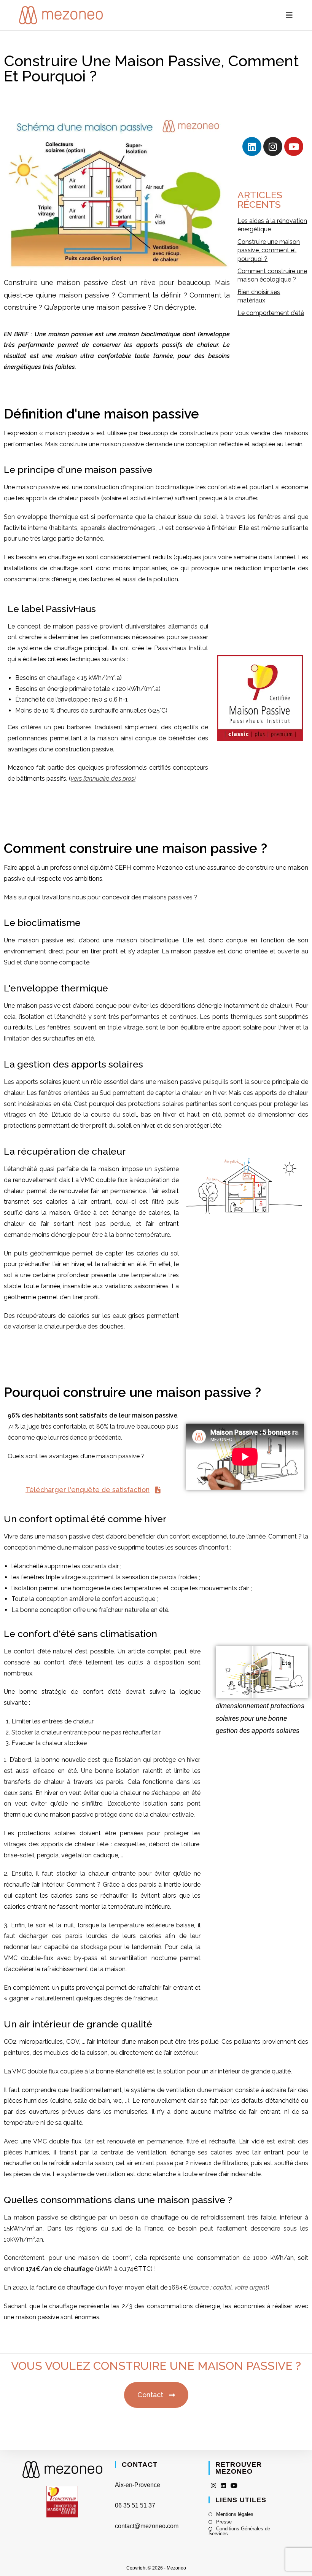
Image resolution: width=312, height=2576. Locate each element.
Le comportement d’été (271, 313)
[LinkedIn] (223, 2486)
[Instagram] (273, 146)
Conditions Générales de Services (239, 2531)
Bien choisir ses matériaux (259, 296)
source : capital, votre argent (229, 2287)
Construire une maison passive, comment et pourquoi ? (269, 250)
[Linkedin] (252, 146)
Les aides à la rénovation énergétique (272, 225)
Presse (224, 2522)
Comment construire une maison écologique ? (272, 275)
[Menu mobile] (289, 15)
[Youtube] (294, 146)
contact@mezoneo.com (147, 2526)
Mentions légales (235, 2514)
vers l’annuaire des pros (102, 779)
